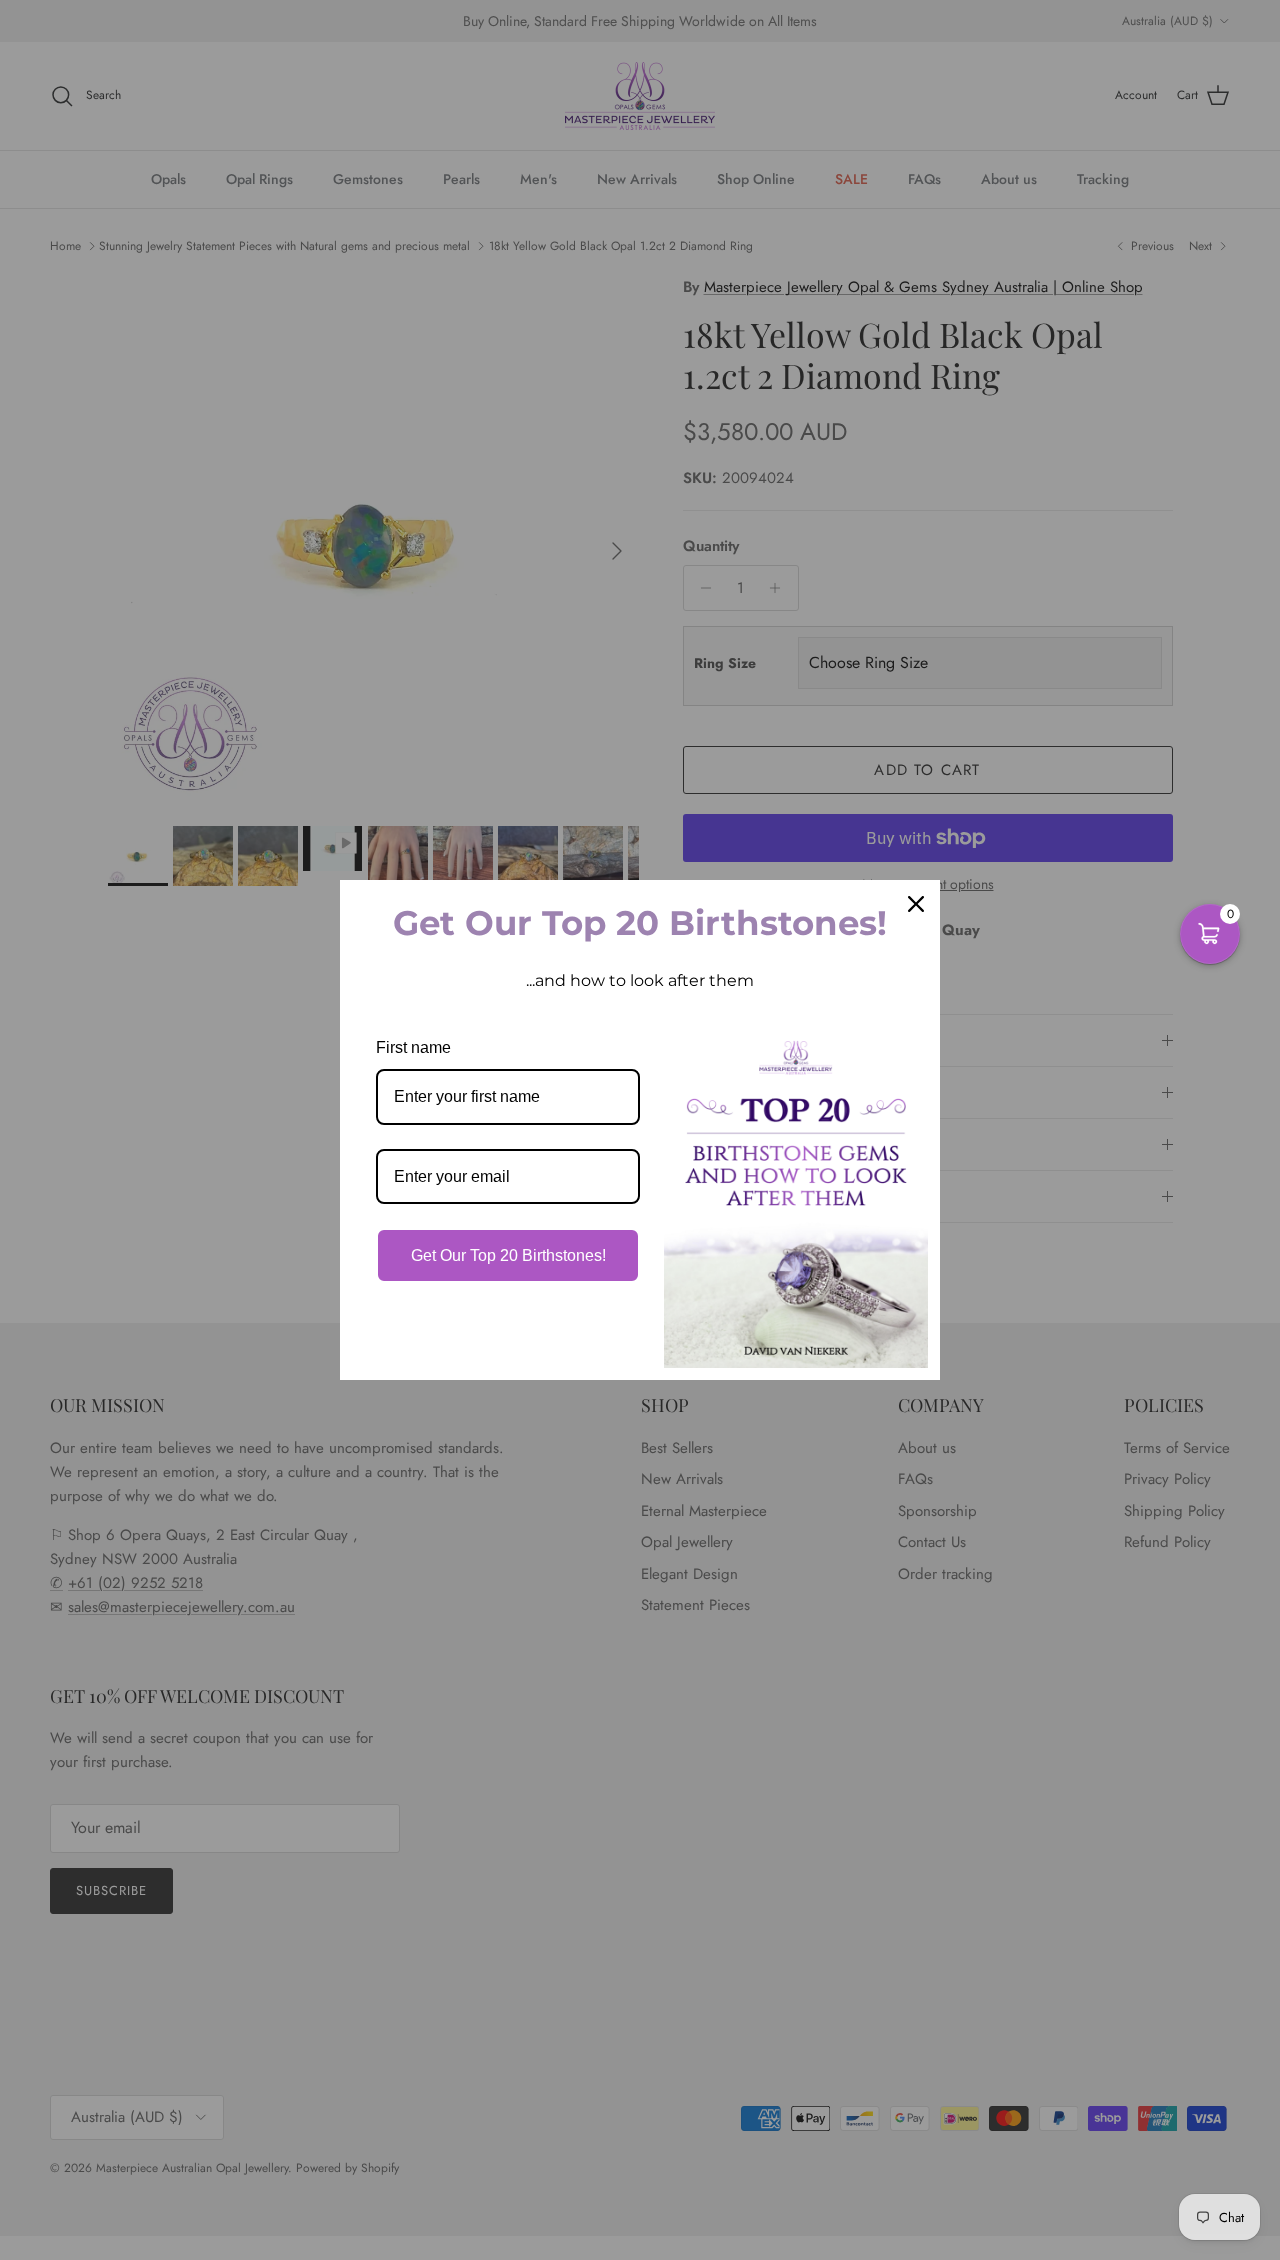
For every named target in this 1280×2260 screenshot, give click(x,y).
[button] (1210, 934)
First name (413, 1047)
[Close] (916, 904)
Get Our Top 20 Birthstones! (508, 1255)
